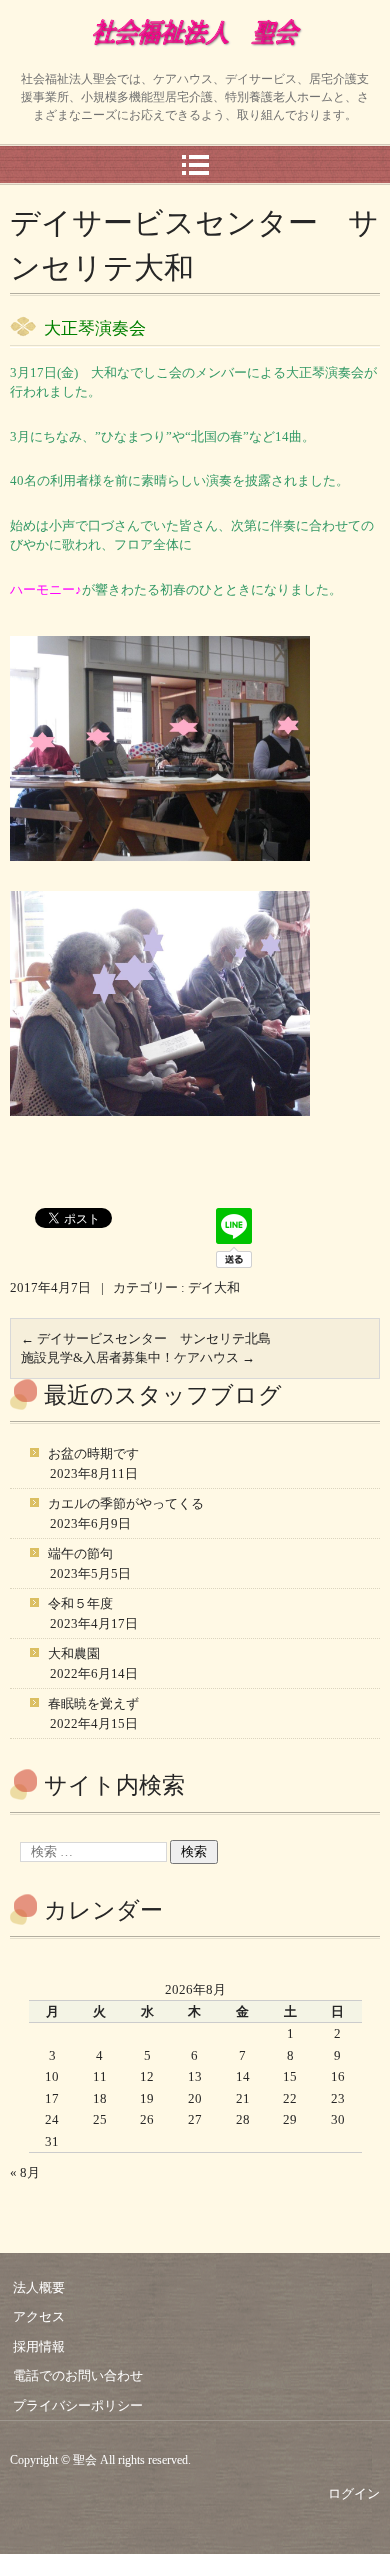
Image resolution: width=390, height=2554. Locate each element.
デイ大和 (214, 1287)
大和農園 (74, 1653)
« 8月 (25, 2172)
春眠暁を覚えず (93, 1703)
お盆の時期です (93, 1453)
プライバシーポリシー (78, 2405)
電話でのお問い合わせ (78, 2375)
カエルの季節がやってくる (126, 1503)
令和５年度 (80, 1603)
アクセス (39, 2316)
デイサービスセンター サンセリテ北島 (146, 1338)
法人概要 (39, 2287)
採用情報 (39, 2346)
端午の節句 (80, 1553)
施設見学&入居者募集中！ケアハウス (138, 1357)
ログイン (354, 2493)
